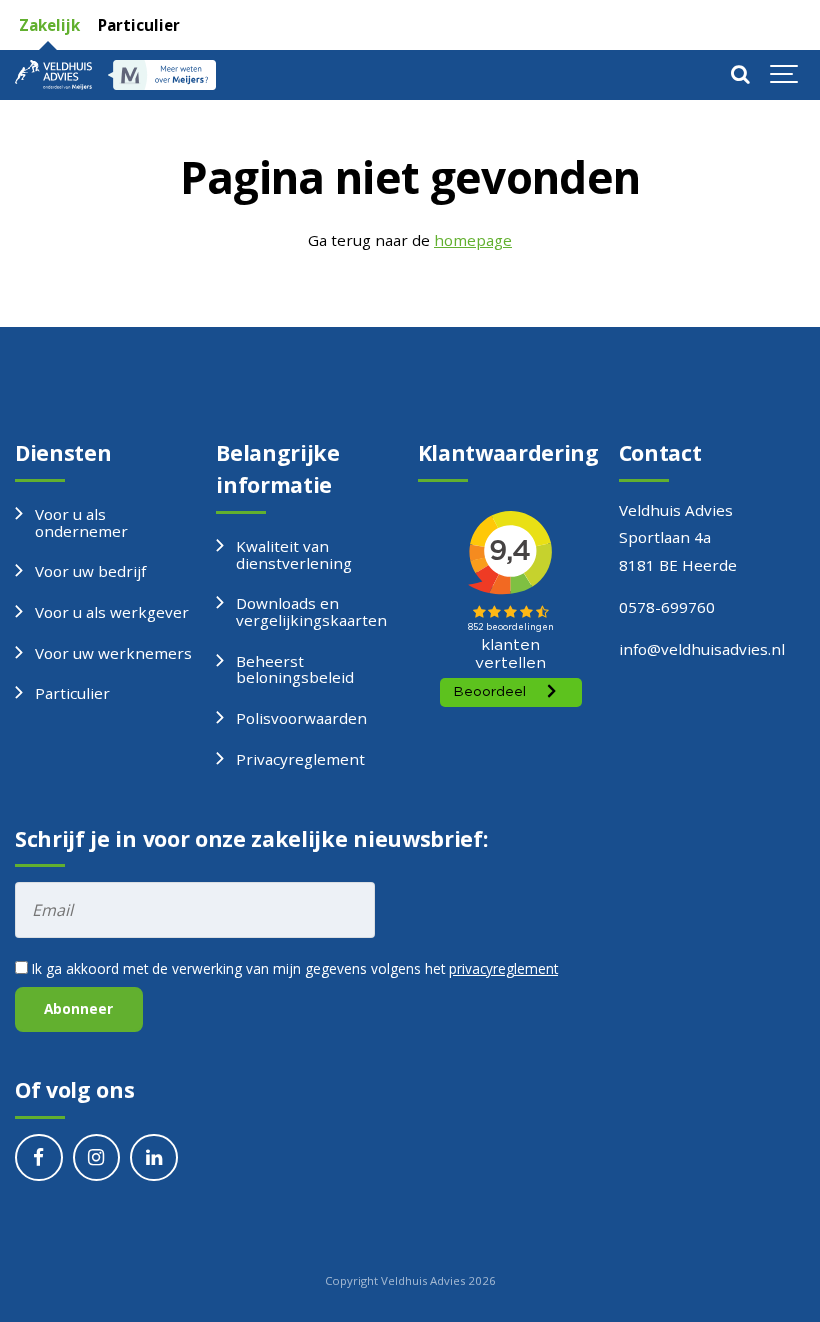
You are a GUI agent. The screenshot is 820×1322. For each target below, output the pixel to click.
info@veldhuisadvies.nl (702, 649)
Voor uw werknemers (113, 653)
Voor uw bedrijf (90, 571)
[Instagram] (97, 1158)
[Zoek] (740, 75)
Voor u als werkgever (112, 612)
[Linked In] (154, 1158)
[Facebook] (39, 1158)
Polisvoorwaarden (301, 718)
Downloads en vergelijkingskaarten (311, 611)
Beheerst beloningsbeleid (295, 669)
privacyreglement (503, 968)
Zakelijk (47, 25)
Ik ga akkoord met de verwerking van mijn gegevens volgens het (293, 968)
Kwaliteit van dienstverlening (294, 554)
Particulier (137, 25)
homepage (473, 240)
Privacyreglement (300, 759)
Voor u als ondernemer (81, 522)
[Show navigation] (785, 75)
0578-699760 (667, 607)
